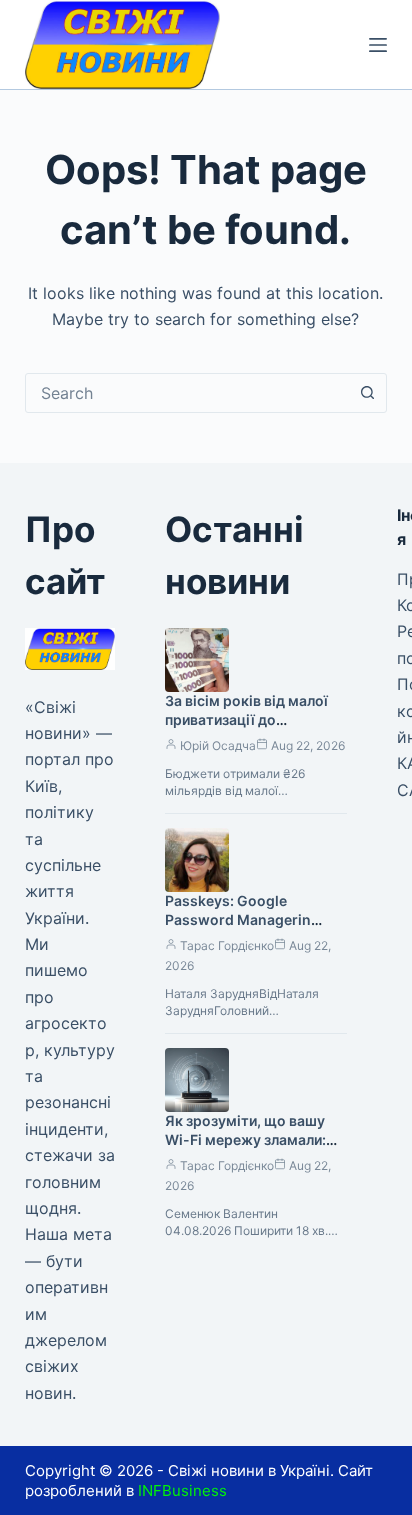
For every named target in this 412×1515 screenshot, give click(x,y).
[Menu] (378, 45)
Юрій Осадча (218, 745)
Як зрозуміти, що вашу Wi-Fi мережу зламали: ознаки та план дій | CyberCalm (245, 1149)
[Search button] (367, 393)
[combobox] (187, 393)
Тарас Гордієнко (227, 945)
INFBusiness (182, 1490)
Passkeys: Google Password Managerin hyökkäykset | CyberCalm (252, 919)
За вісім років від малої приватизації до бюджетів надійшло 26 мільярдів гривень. (246, 729)
